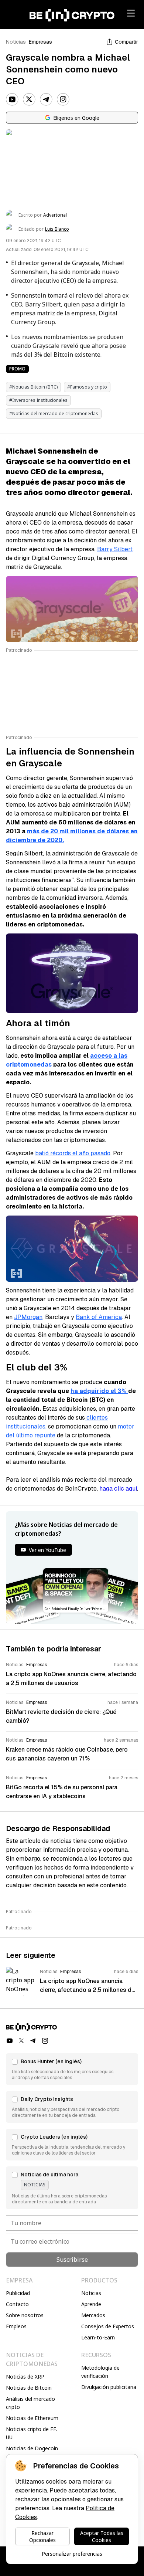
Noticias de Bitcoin (29, 2388)
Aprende (91, 2304)
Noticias (16, 42)
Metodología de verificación (100, 2372)
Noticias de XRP (25, 2377)
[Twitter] (29, 99)
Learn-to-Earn (98, 2337)
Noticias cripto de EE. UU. (32, 2433)
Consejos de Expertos (108, 2326)
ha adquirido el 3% (99, 1391)
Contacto (17, 2304)
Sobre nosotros (25, 2315)
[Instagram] (63, 99)
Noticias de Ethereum (32, 2418)
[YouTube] (12, 99)
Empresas (40, 42)
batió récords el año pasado (73, 1153)
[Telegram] (46, 99)
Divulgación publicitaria (109, 2387)
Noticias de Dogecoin (32, 2448)
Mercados (93, 2315)
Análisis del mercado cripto (30, 2403)
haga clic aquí (118, 1489)
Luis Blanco (57, 229)
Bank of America (99, 1317)
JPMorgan (28, 1317)
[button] (72, 2069)
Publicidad (18, 2293)
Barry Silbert (115, 549)
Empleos (16, 2326)
